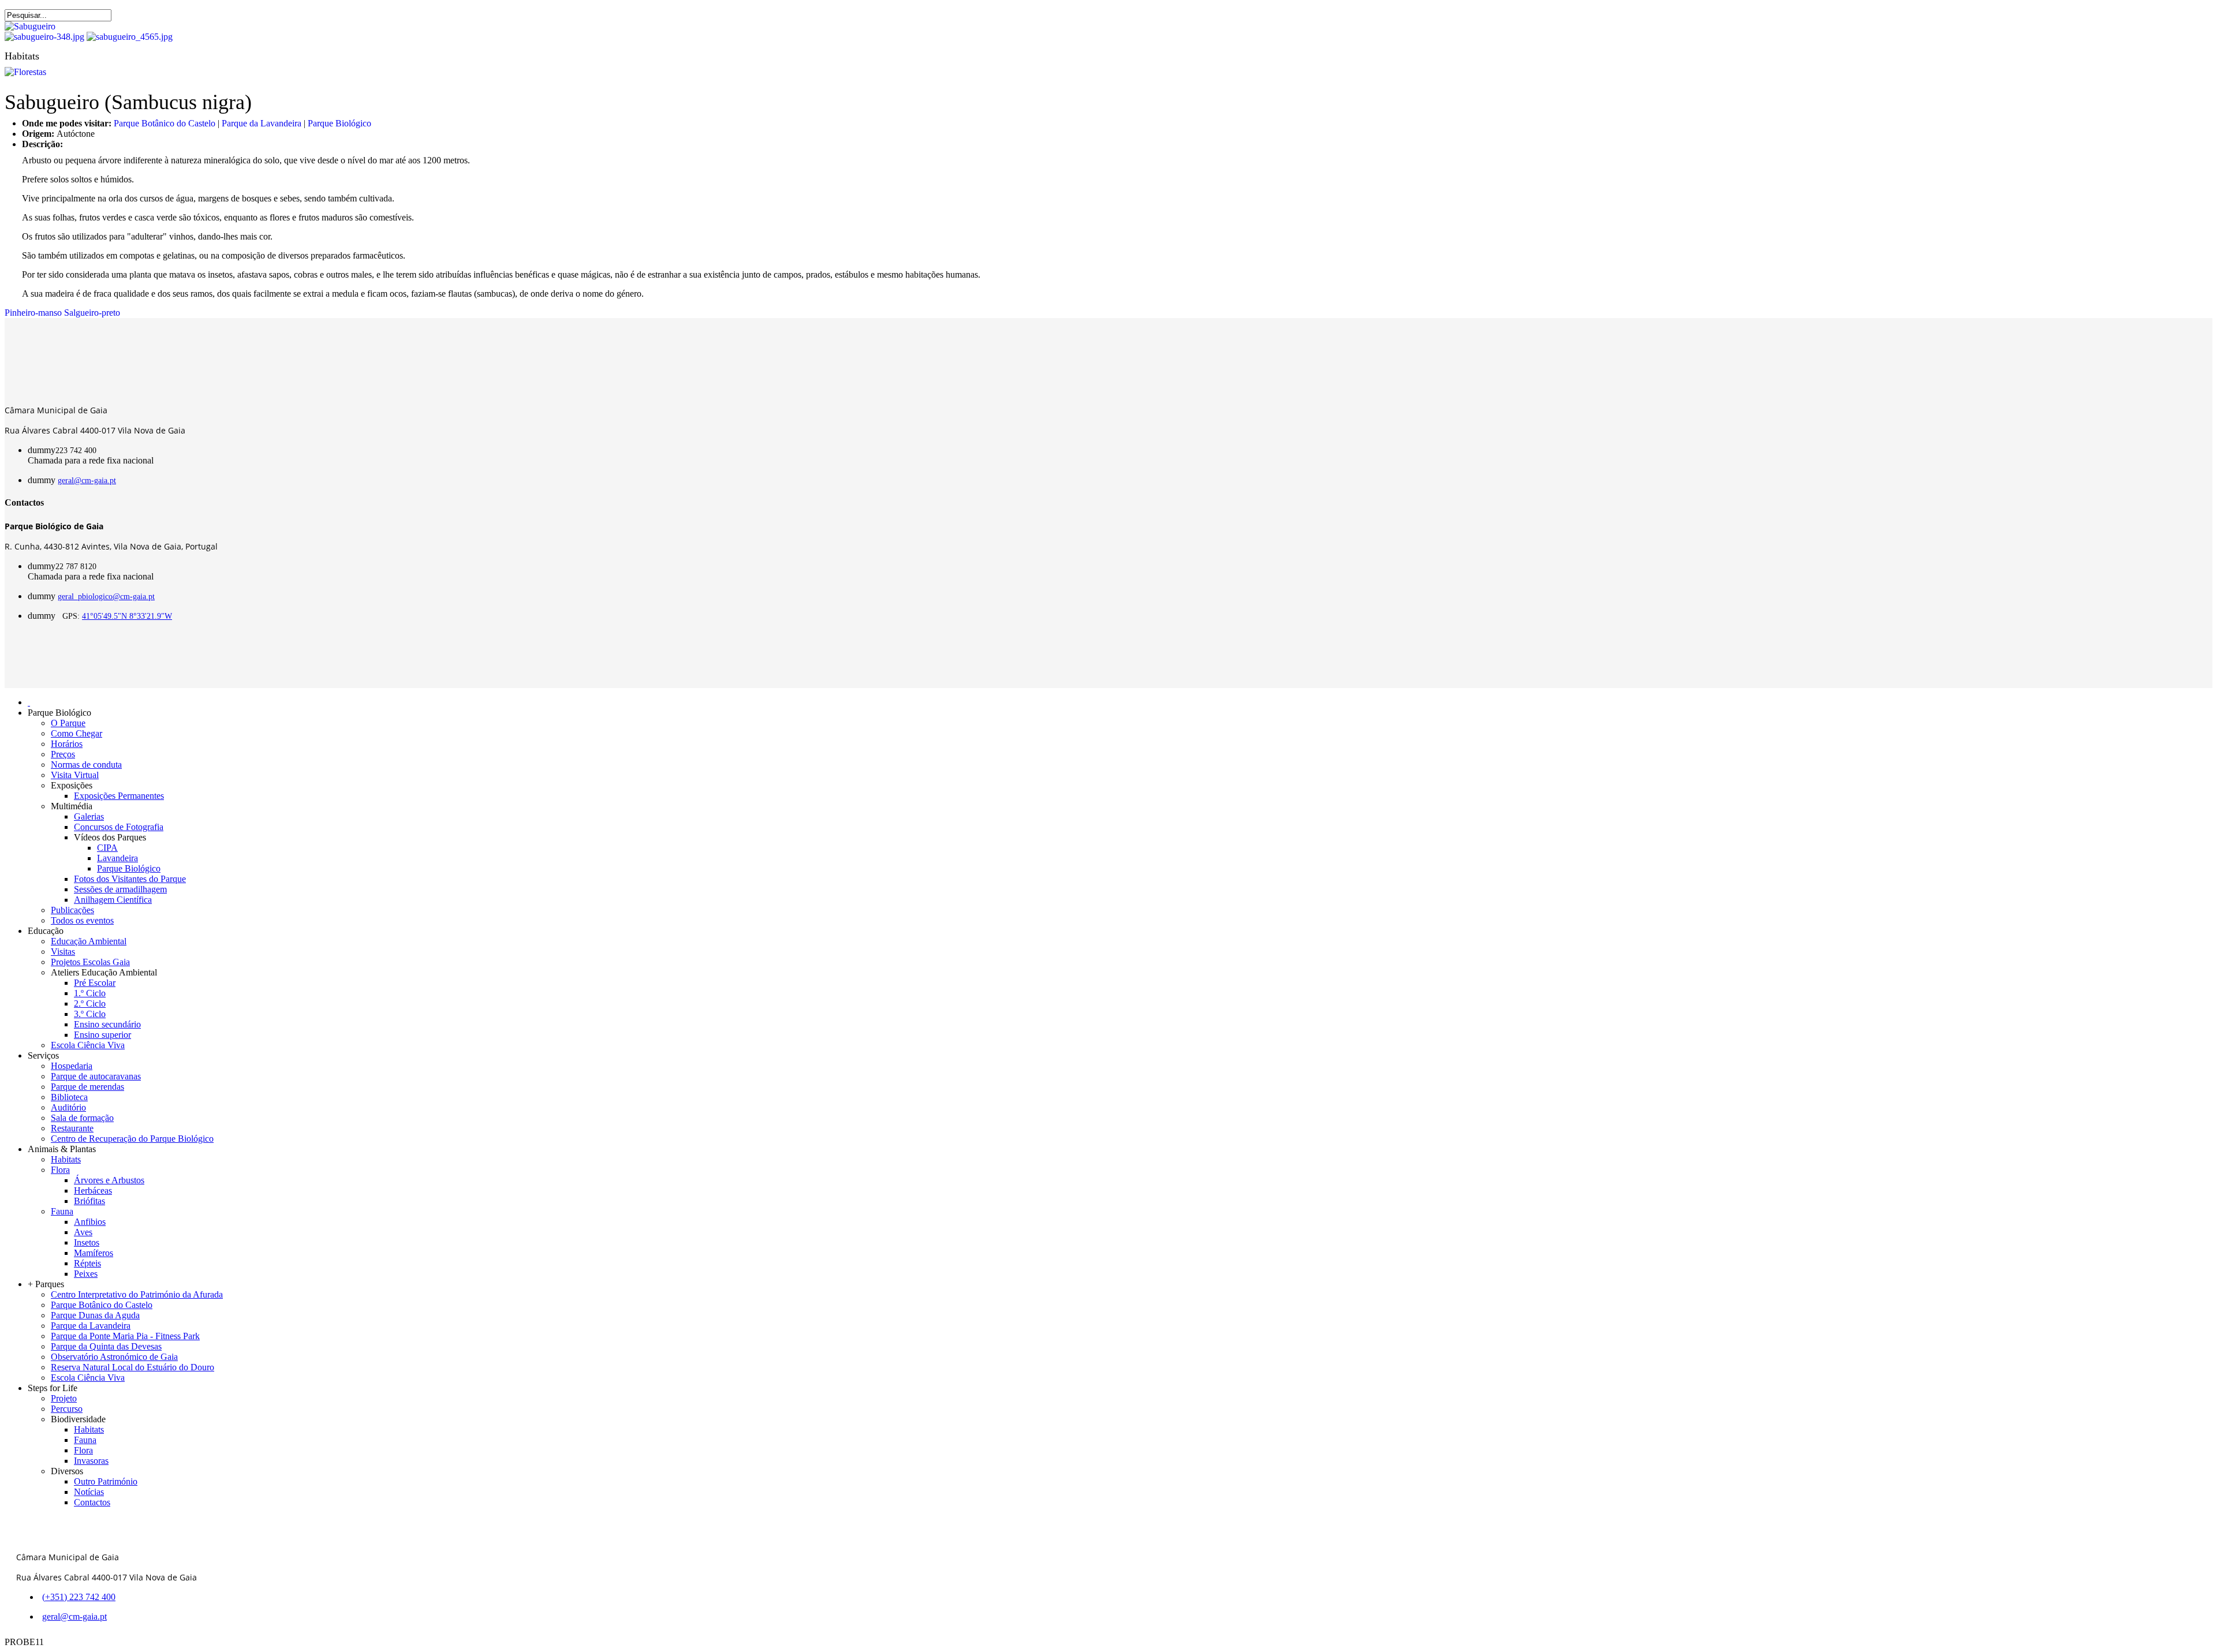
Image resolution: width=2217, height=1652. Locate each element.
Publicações (72, 910)
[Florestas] (25, 72)
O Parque (68, 723)
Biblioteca (69, 1097)
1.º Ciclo (90, 993)
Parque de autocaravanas (96, 1076)
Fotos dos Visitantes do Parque (130, 879)
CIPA (107, 848)
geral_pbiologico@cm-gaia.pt (106, 597)
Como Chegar (76, 733)
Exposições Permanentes (119, 796)
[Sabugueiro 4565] (130, 37)
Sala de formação (82, 1118)
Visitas (63, 952)
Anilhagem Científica (113, 900)
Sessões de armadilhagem (120, 889)
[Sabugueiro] (30, 26)
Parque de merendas (87, 1087)
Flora (60, 1170)
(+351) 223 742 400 (79, 1597)
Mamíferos (94, 1253)
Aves (83, 1232)
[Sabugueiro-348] (44, 37)
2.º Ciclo (90, 1003)
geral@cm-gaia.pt (87, 481)
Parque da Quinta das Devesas (106, 1346)
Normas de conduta (86, 765)
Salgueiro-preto (92, 313)
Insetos (87, 1242)
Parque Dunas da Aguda (95, 1315)
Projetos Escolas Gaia (90, 962)
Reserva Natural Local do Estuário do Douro (133, 1367)
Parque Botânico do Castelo (165, 123)
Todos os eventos (82, 920)
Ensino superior (102, 1035)
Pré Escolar (95, 983)
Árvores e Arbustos (109, 1180)
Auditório (68, 1107)
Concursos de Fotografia (119, 827)
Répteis (87, 1263)
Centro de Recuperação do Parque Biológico (132, 1139)
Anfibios (90, 1222)
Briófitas (89, 1201)
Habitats (66, 1159)
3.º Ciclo (90, 1014)
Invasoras (91, 1461)
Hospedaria (72, 1066)
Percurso (67, 1409)
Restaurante (72, 1128)
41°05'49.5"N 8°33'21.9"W (127, 616)
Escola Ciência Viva (88, 1045)
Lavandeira (117, 858)
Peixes (86, 1274)
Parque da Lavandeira (262, 123)
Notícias (89, 1492)
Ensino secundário (107, 1024)
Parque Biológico (339, 123)
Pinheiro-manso (33, 313)
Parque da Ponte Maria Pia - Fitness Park (125, 1336)
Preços (63, 754)
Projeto (64, 1398)
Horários (67, 744)
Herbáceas (93, 1191)
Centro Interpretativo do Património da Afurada (137, 1294)
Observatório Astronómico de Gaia (114, 1357)
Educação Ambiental (89, 941)
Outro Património (106, 1481)
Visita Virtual (75, 775)
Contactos (92, 1502)
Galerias (89, 816)
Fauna (62, 1211)
